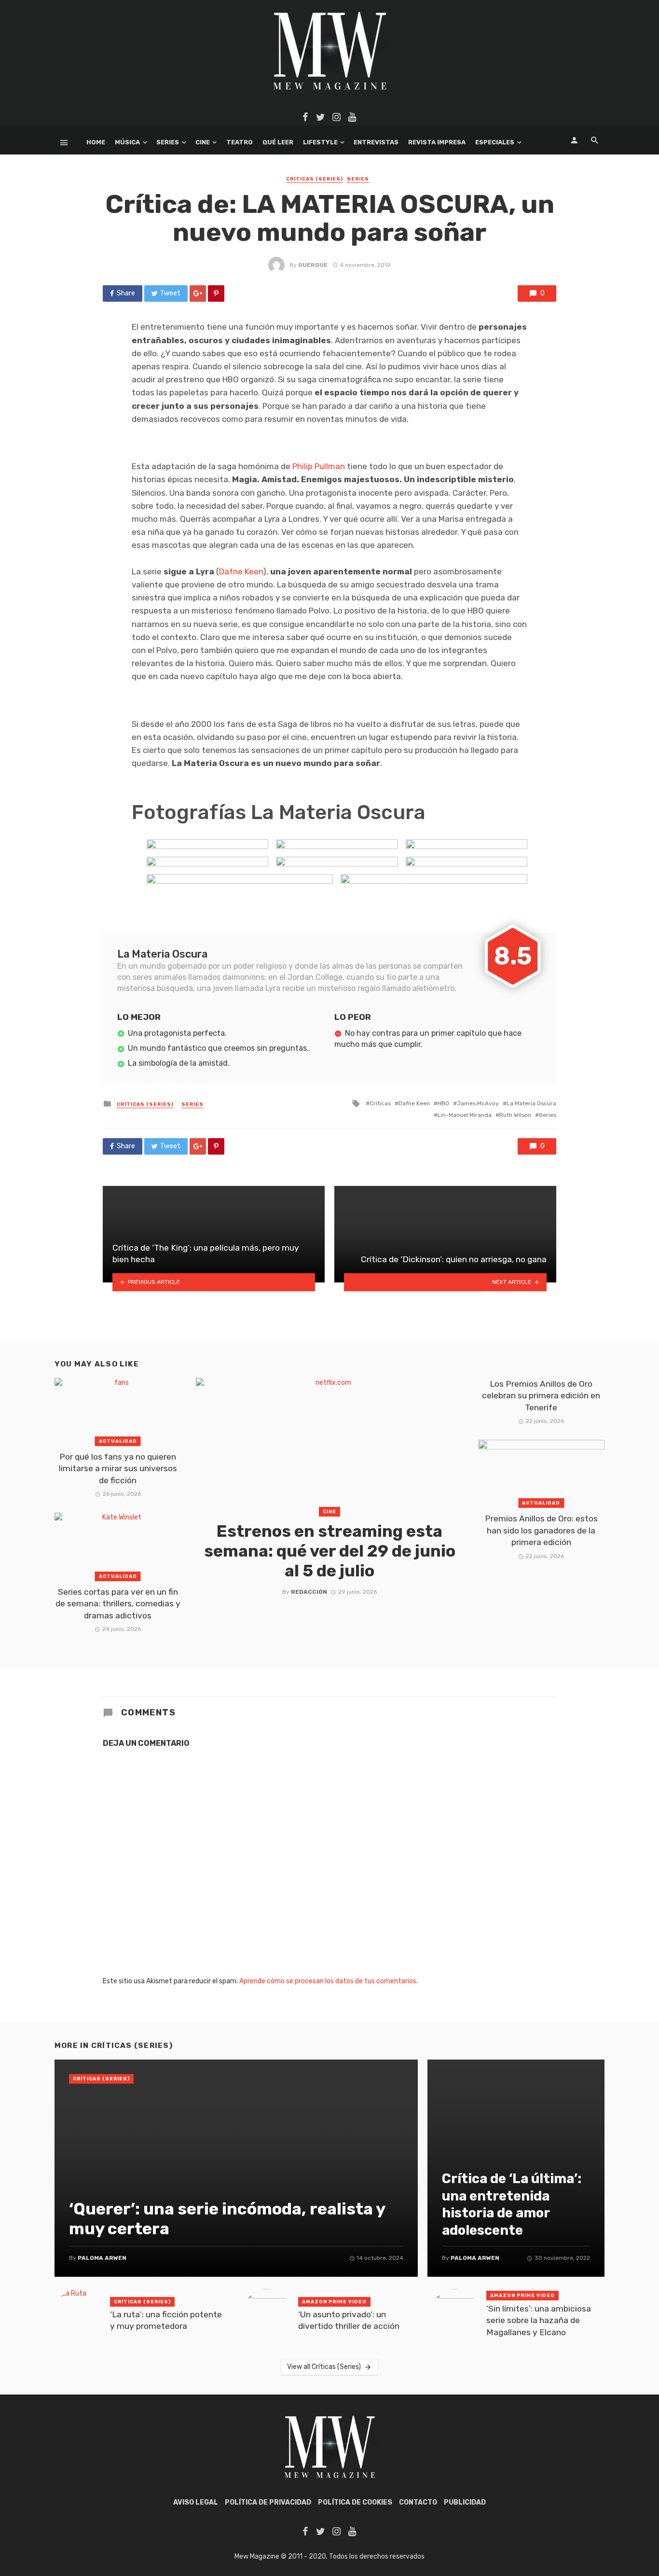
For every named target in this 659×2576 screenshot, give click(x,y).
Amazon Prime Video (334, 2302)
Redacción (309, 1592)
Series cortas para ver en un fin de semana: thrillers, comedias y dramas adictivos (118, 1604)
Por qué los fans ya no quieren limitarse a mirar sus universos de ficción (118, 1469)
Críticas (380, 1103)
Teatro (240, 142)
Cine (203, 142)
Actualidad (118, 1441)
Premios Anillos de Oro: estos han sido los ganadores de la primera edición (541, 1530)
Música (127, 142)
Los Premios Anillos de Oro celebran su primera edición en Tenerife (541, 1396)
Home (96, 142)
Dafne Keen (241, 571)
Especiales (495, 142)
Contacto (418, 2502)
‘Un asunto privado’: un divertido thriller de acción (349, 2320)
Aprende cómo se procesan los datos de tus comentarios (328, 1981)
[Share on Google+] (198, 293)
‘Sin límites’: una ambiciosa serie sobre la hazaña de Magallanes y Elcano (539, 2320)
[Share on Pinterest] (216, 293)
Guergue (313, 265)
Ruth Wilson (515, 1115)
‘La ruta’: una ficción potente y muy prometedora (166, 2320)
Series (168, 142)
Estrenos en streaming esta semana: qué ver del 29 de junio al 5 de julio (330, 1551)
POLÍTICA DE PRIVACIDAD (268, 2502)
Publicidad (465, 2502)
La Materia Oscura (531, 1103)
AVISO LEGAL (196, 2502)
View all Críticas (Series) (324, 2367)
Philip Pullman (319, 466)
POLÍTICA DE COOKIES (355, 2502)
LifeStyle (320, 142)
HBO (443, 1103)
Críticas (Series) (315, 179)
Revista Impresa (437, 142)
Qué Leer (278, 142)
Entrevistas (376, 142)
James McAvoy (478, 1103)
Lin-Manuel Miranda (465, 1115)
